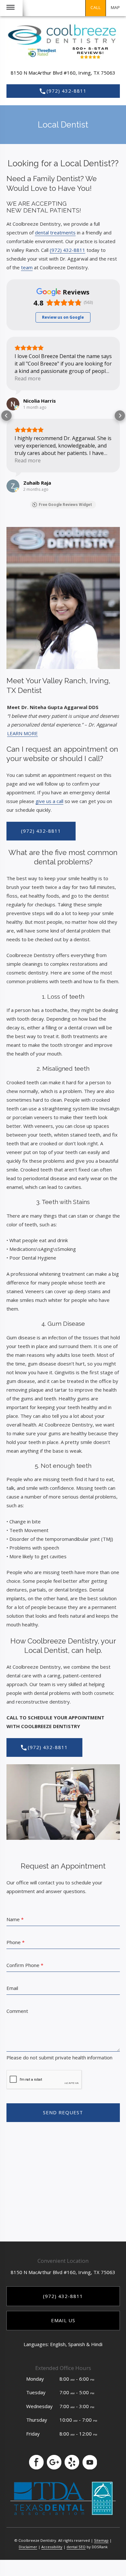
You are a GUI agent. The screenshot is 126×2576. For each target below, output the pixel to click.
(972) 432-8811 (67, 91)
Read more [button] (28, 378)
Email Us (63, 2320)
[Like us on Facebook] (36, 2462)
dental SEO (76, 2547)
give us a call (49, 801)
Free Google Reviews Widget (65, 505)
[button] (6, 416)
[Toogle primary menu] (10, 8)
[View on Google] (13, 404)
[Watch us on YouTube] (90, 2462)
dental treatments (55, 232)
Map (115, 7)
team (27, 267)
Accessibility (52, 2547)
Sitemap (101, 2540)
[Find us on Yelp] (72, 2462)
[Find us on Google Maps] (54, 2462)
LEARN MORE (22, 733)
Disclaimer (28, 2547)
